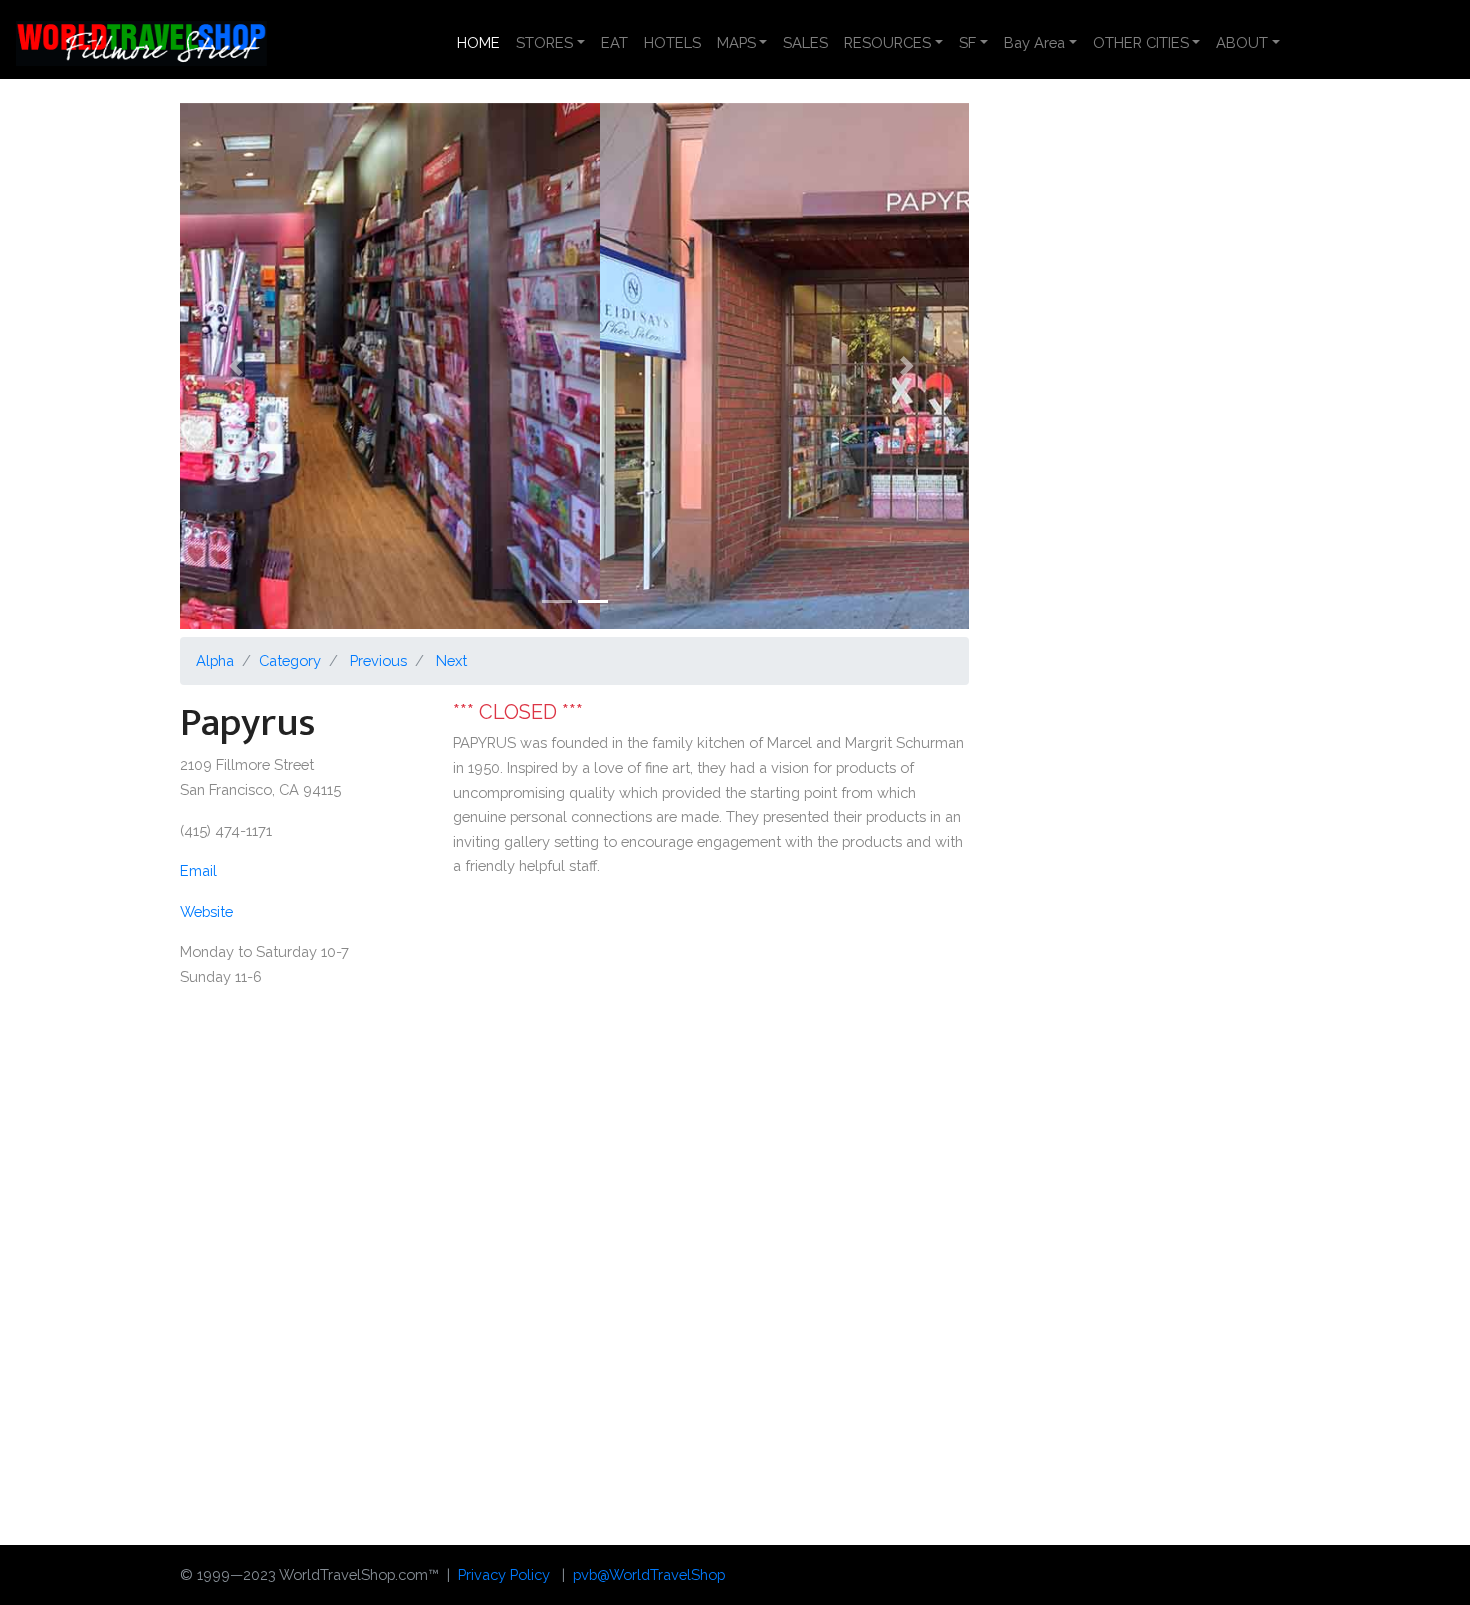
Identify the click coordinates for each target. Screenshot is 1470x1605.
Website (206, 911)
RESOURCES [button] (887, 42)
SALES (805, 42)
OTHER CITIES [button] (1141, 42)
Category (290, 660)
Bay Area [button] (1034, 42)
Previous (378, 660)
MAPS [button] (736, 42)
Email (198, 870)
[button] (239, 366)
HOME (482, 42)
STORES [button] (544, 42)
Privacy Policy (504, 1574)
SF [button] (967, 42)
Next (451, 660)
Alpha (215, 660)
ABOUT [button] (1242, 42)
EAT (614, 42)
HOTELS (672, 42)
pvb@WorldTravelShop (649, 1574)
